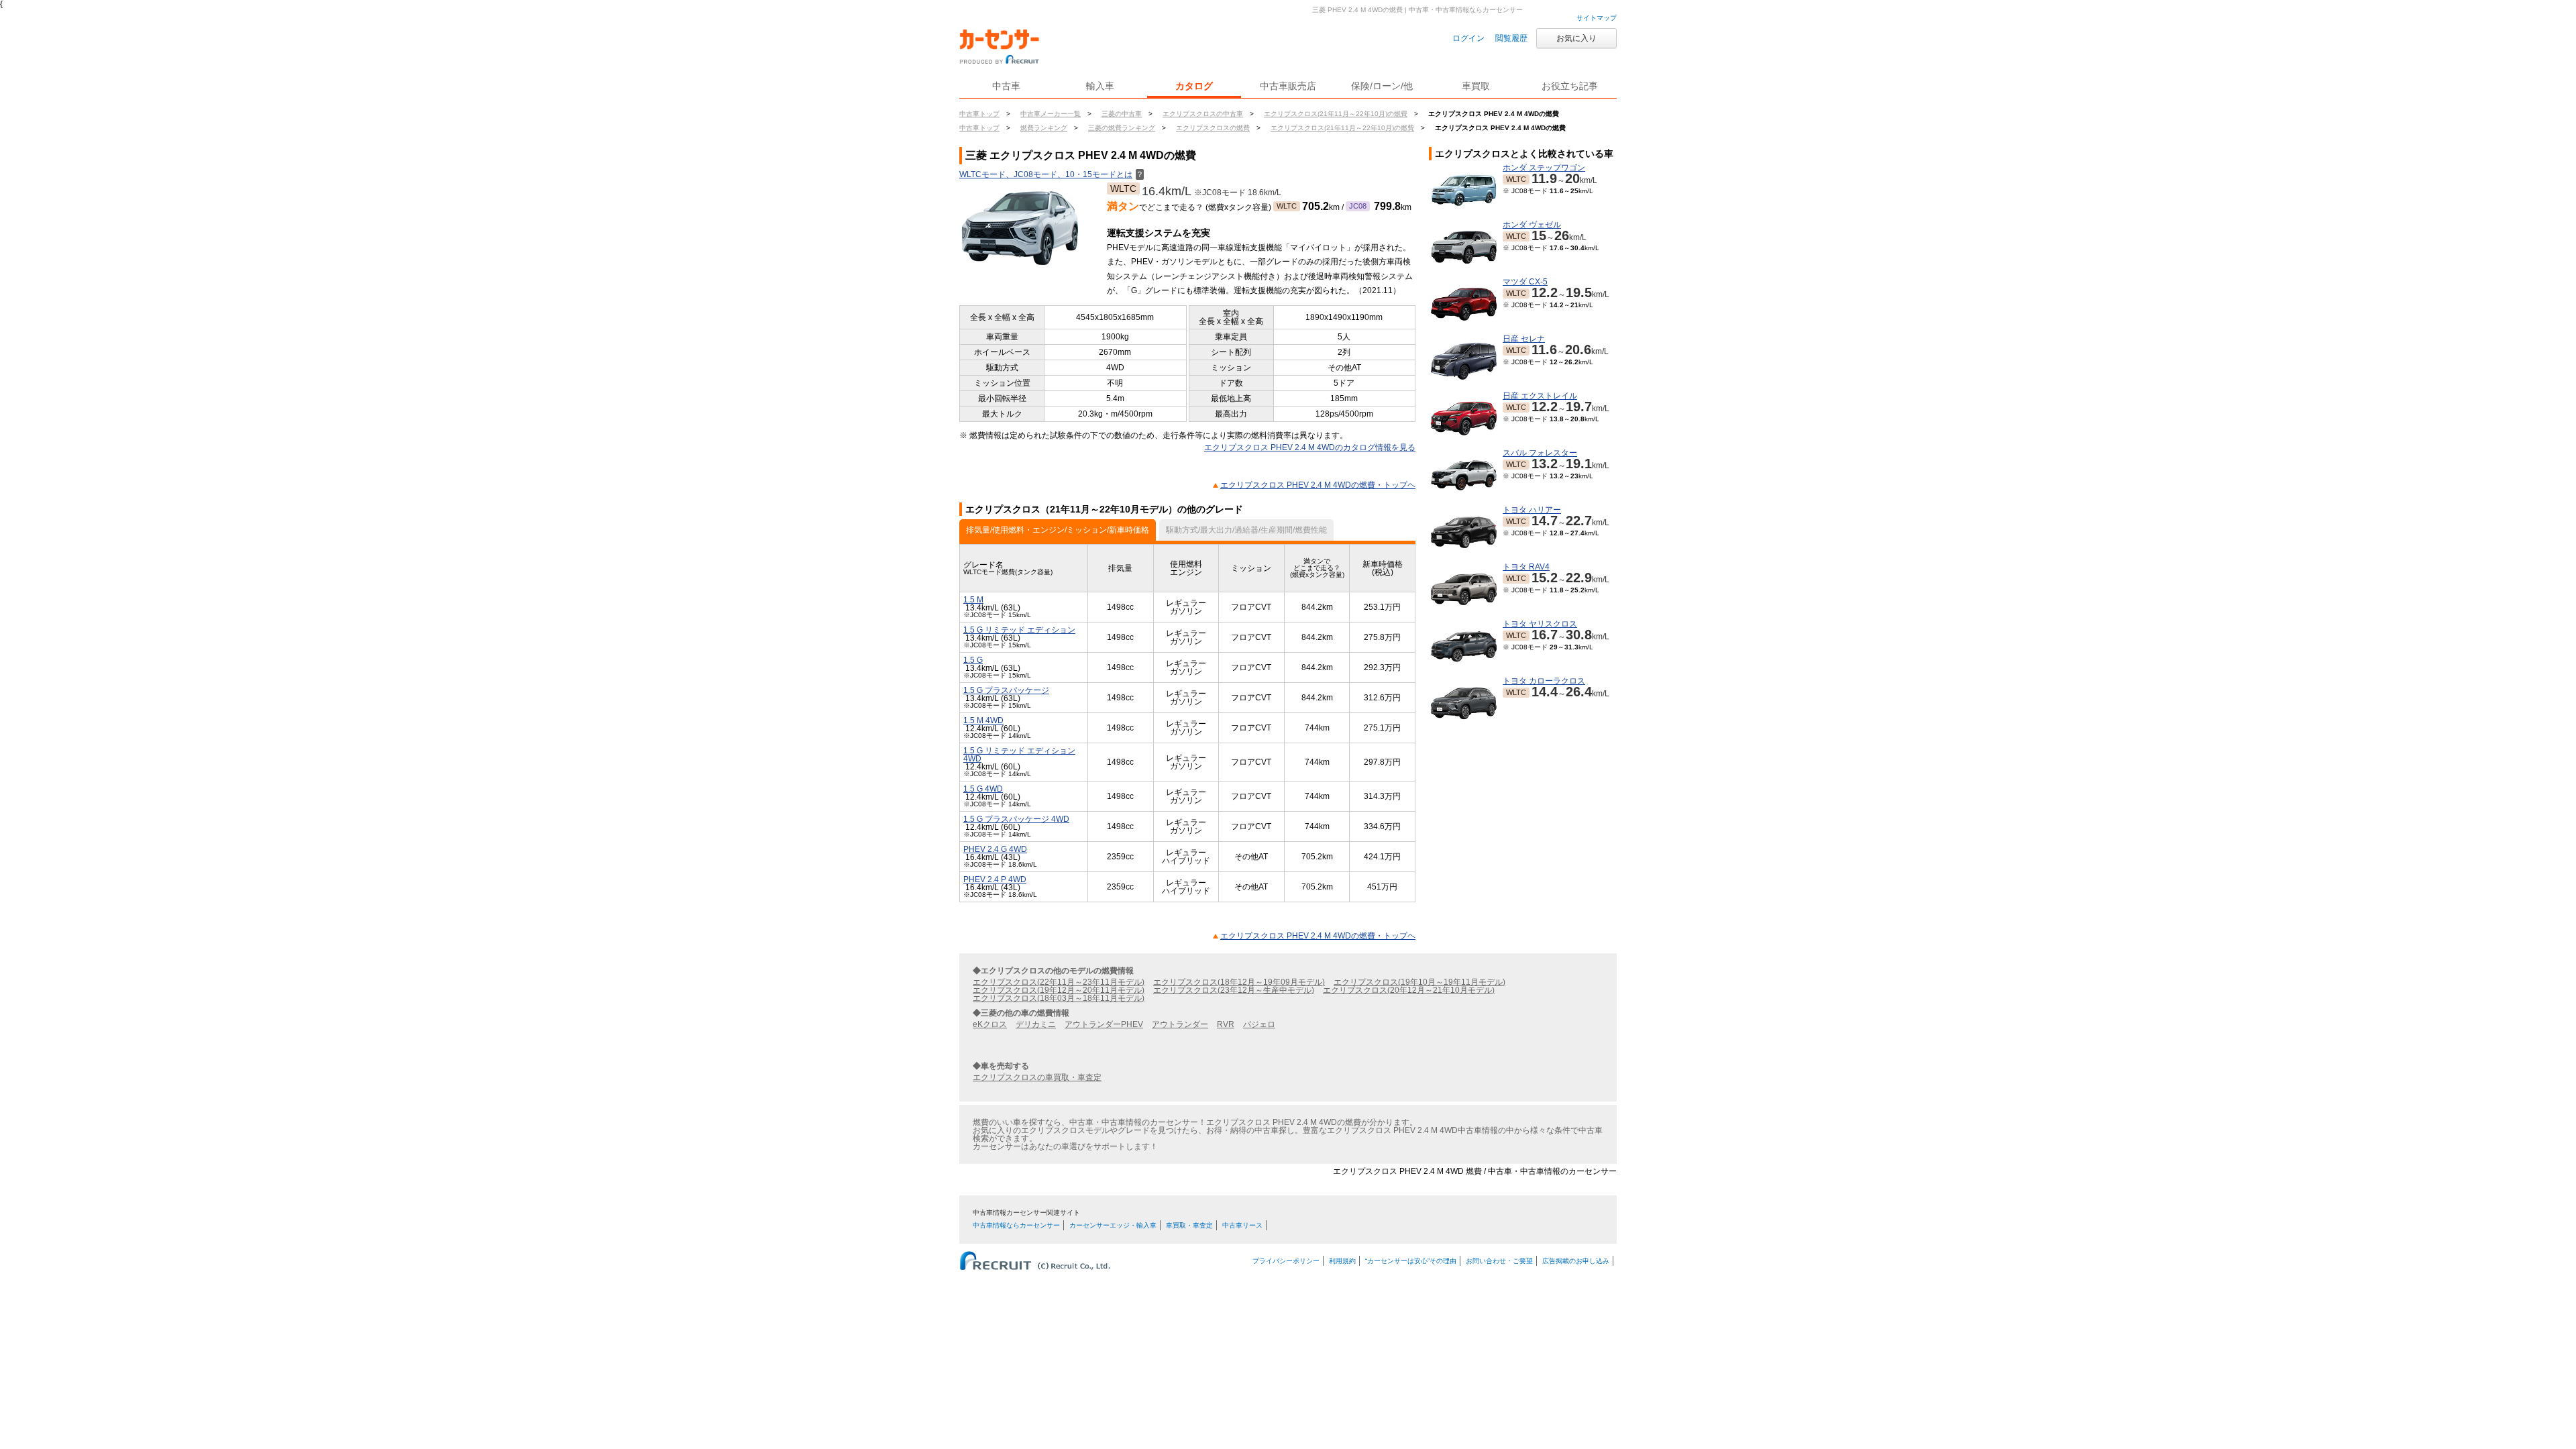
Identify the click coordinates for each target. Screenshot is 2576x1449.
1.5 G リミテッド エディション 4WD (1019, 755)
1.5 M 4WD (983, 720)
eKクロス (990, 1024)
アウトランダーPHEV (1104, 1024)
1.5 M (973, 600)
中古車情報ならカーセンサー (1016, 1225)
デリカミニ (1036, 1024)
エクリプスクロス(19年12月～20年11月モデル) (1059, 990)
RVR (1226, 1024)
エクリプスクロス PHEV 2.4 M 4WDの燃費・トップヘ (1318, 485)
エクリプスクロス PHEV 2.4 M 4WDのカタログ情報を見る (1310, 447)
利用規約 (1342, 1261)
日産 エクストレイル (1540, 396)
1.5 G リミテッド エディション (1019, 630)
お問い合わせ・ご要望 (1499, 1261)
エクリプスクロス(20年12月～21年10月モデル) (1409, 990)
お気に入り (1576, 38)
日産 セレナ (1524, 339)
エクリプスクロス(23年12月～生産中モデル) (1234, 990)
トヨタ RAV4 (1526, 567)
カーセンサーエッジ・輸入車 (1113, 1225)
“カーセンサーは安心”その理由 (1411, 1261)
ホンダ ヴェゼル (1532, 225)
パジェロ (1259, 1024)
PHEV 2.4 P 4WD (995, 879)
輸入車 (1100, 86)
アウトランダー (1180, 1024)
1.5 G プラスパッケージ (1006, 690)
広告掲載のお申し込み (1576, 1261)
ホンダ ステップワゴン (1544, 168)
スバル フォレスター (1540, 453)
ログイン (1468, 38)
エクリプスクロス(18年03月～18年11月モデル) (1059, 998)
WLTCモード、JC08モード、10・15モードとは (1052, 174)
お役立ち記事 (1570, 86)
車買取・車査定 (1189, 1225)
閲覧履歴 (1511, 38)
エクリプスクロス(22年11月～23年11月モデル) (1059, 982)
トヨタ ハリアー (1532, 510)
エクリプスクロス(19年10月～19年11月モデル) (1419, 982)
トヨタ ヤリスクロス (1540, 624)
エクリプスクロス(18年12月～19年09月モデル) (1239, 982)
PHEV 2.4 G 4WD (995, 849)
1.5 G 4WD (983, 789)
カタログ (1194, 86)
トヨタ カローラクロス (1544, 681)
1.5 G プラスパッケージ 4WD (1016, 819)
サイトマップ (1597, 18)
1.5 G (973, 660)
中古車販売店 (1288, 86)
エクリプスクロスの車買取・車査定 (1037, 1077)
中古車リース (1242, 1225)
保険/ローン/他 (1382, 86)
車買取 (1476, 86)
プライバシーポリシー (1286, 1261)
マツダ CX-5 (1525, 282)
